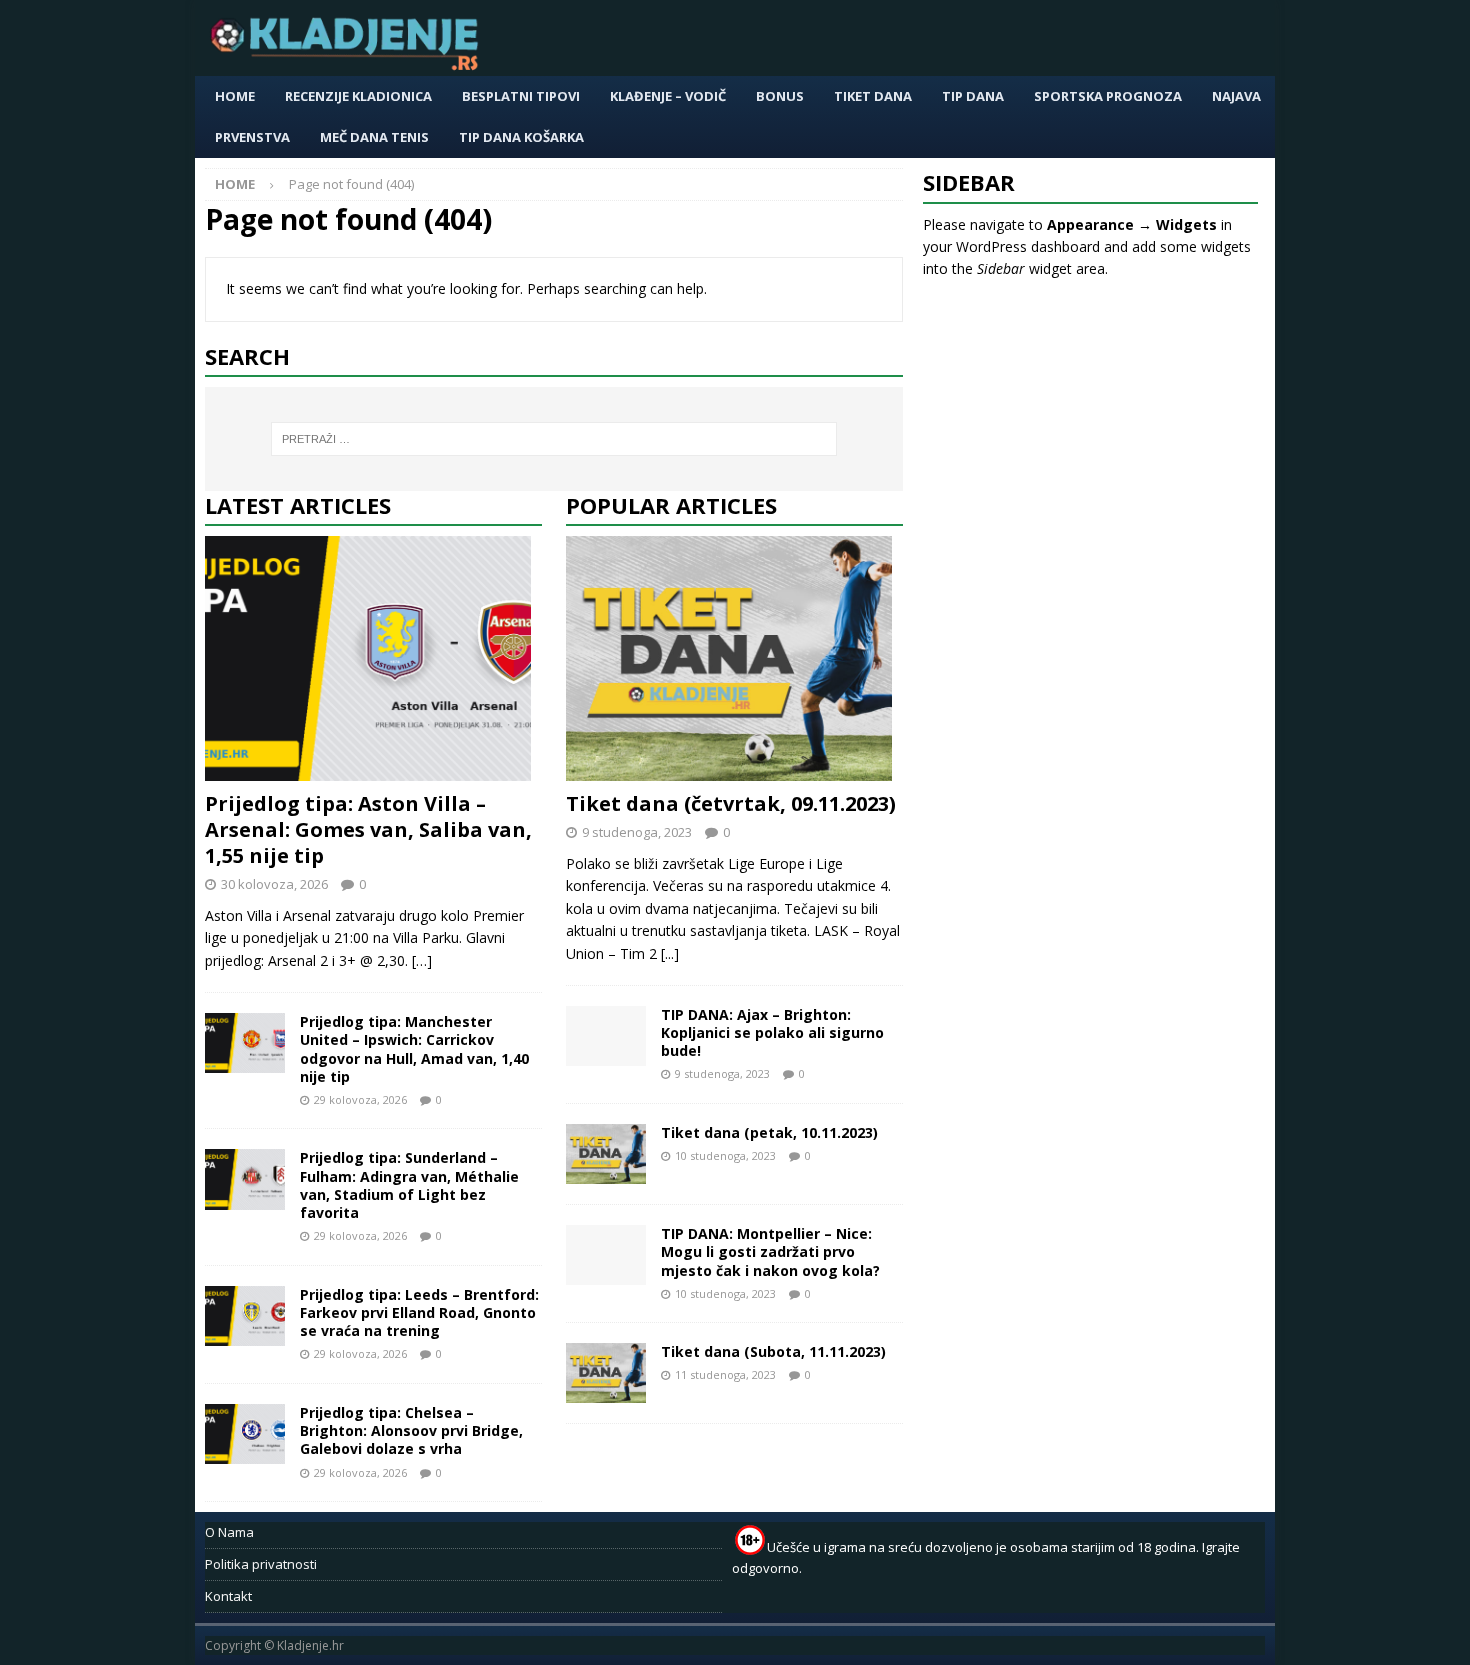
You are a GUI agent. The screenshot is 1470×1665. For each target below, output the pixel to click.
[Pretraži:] (554, 439)
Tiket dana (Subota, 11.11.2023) (773, 1351)
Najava (1236, 96)
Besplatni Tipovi (521, 96)
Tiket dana (873, 96)
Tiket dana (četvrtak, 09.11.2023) (731, 803)
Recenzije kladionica (358, 96)
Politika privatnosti (261, 1564)
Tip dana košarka (521, 137)
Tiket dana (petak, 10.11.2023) (769, 1132)
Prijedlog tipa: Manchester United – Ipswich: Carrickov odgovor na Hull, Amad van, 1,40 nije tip (414, 1049)
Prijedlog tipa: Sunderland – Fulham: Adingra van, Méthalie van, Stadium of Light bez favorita (409, 1185)
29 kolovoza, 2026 (360, 1099)
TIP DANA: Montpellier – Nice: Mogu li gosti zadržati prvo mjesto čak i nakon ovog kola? (770, 1251)
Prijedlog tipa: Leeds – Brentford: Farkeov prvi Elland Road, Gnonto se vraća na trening (419, 1312)
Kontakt (228, 1596)
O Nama (229, 1532)
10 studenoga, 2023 (725, 1155)
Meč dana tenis (374, 137)
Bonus (780, 96)
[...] (670, 953)
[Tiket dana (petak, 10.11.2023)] (606, 1154)
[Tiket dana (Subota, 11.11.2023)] (606, 1373)
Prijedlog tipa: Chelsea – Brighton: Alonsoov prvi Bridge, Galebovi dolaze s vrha (411, 1430)
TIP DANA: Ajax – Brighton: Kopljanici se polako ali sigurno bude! (772, 1032)
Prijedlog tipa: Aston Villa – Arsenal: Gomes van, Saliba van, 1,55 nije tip (368, 829)
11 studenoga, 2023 (725, 1374)
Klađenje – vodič (668, 96)
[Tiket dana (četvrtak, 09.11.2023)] (734, 658)
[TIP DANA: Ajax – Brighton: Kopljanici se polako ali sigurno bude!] (606, 1036)
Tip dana (973, 96)
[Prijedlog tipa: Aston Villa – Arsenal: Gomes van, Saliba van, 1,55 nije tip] (373, 658)
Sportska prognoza (1108, 96)
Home (235, 96)
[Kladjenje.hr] (349, 64)
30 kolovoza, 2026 (274, 884)
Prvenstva (252, 137)
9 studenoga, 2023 (637, 832)
